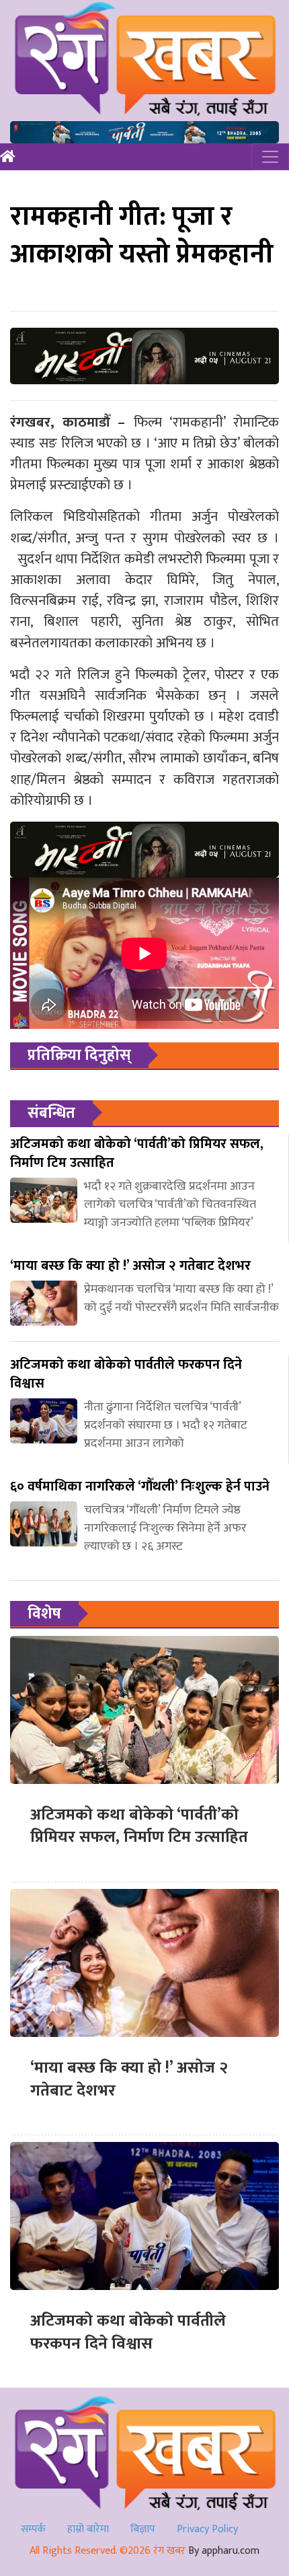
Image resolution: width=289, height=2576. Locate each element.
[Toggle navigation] (270, 157)
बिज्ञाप (143, 2529)
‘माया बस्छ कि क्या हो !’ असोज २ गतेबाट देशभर (129, 2079)
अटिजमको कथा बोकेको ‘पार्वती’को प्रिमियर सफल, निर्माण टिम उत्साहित (139, 1826)
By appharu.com (224, 2551)
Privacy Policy (207, 2529)
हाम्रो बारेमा (88, 2529)
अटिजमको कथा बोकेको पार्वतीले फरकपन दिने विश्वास (128, 2332)
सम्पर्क (33, 2529)
